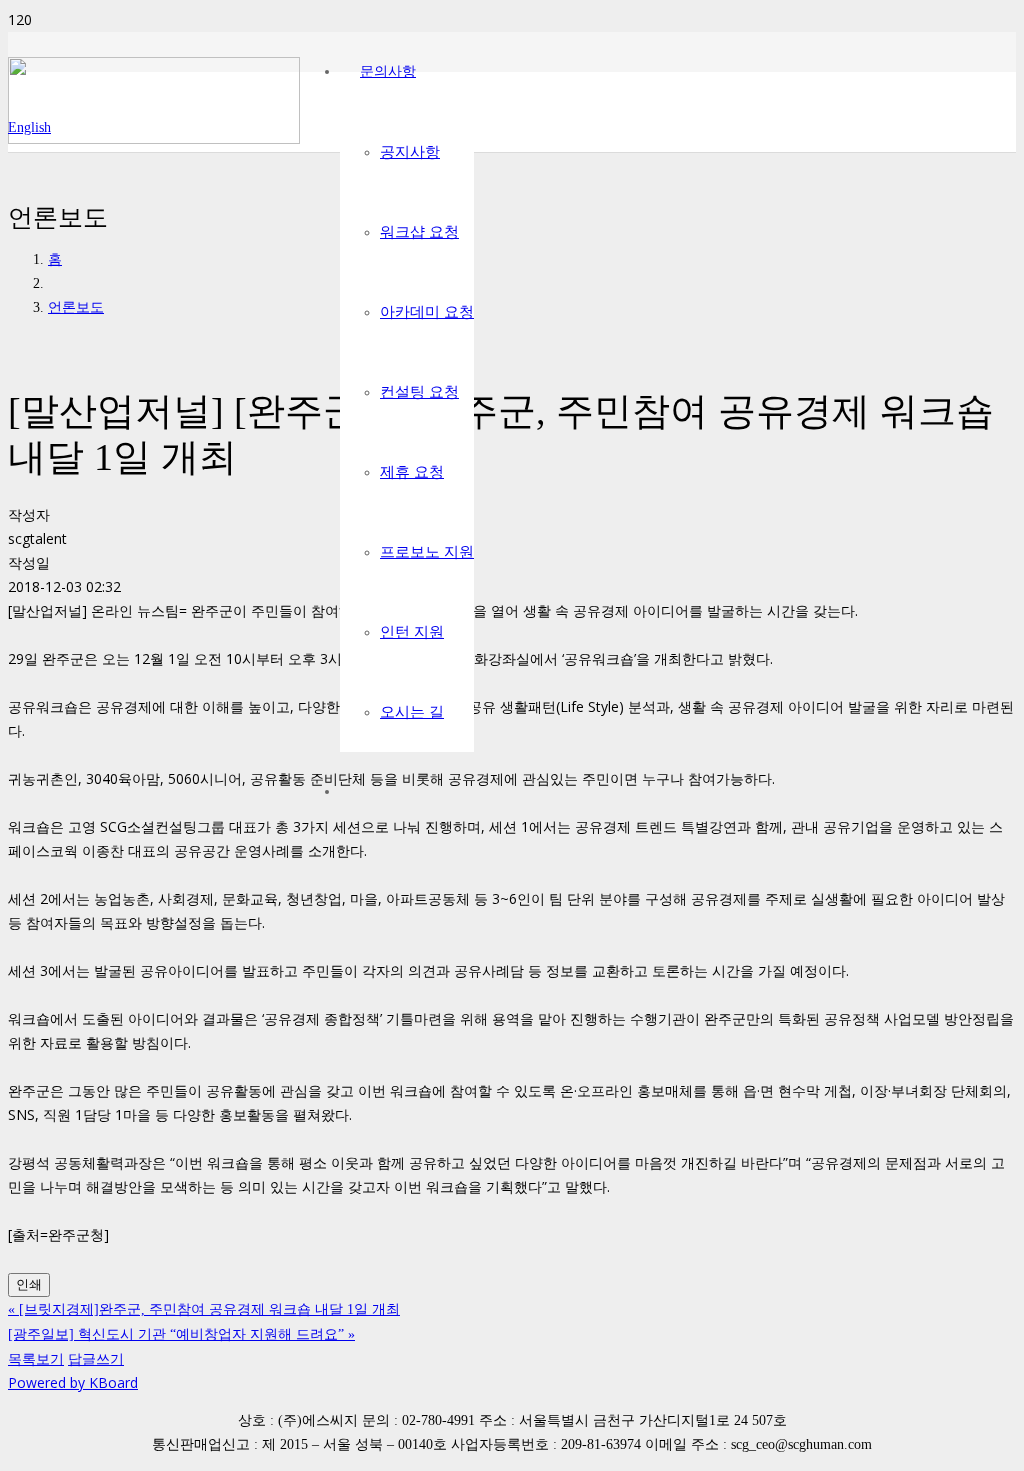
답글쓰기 (96, 1358)
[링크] (154, 138)
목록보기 (36, 1358)
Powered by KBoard (73, 1382)
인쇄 (29, 1284)
